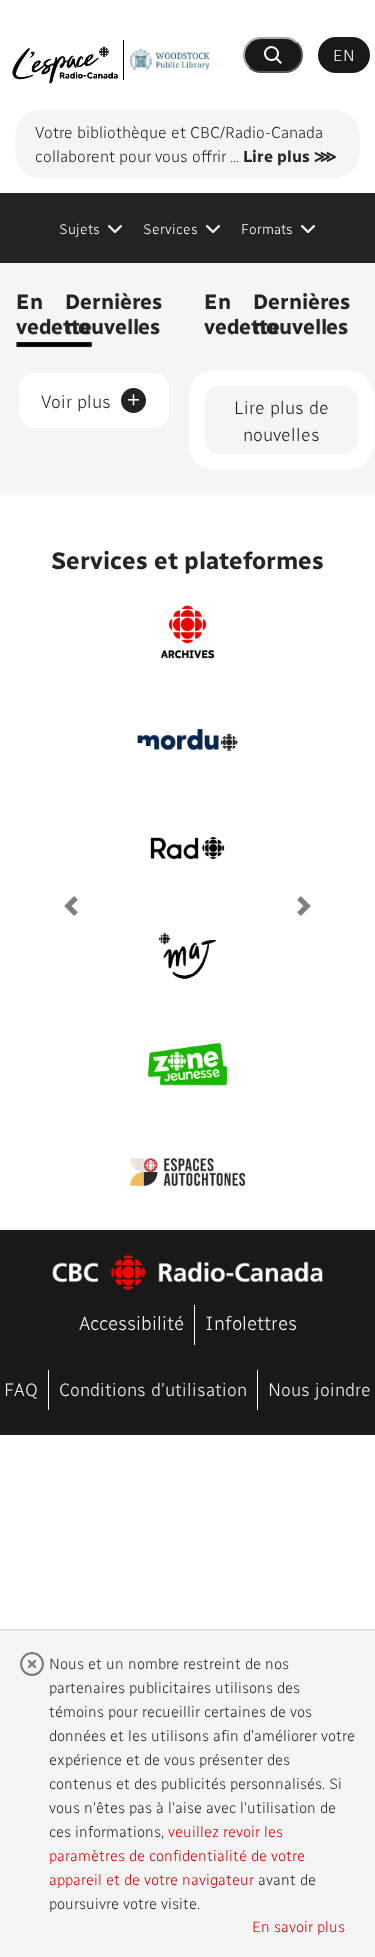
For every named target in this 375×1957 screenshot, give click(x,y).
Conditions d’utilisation (153, 1388)
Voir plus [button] (91, 397)
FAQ (21, 1388)
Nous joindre (319, 1388)
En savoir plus (298, 1926)
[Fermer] (32, 1663)
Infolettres (251, 1322)
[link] (91, 228)
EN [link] (344, 54)
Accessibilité (131, 1322)
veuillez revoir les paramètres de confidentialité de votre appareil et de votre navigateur (177, 1855)
